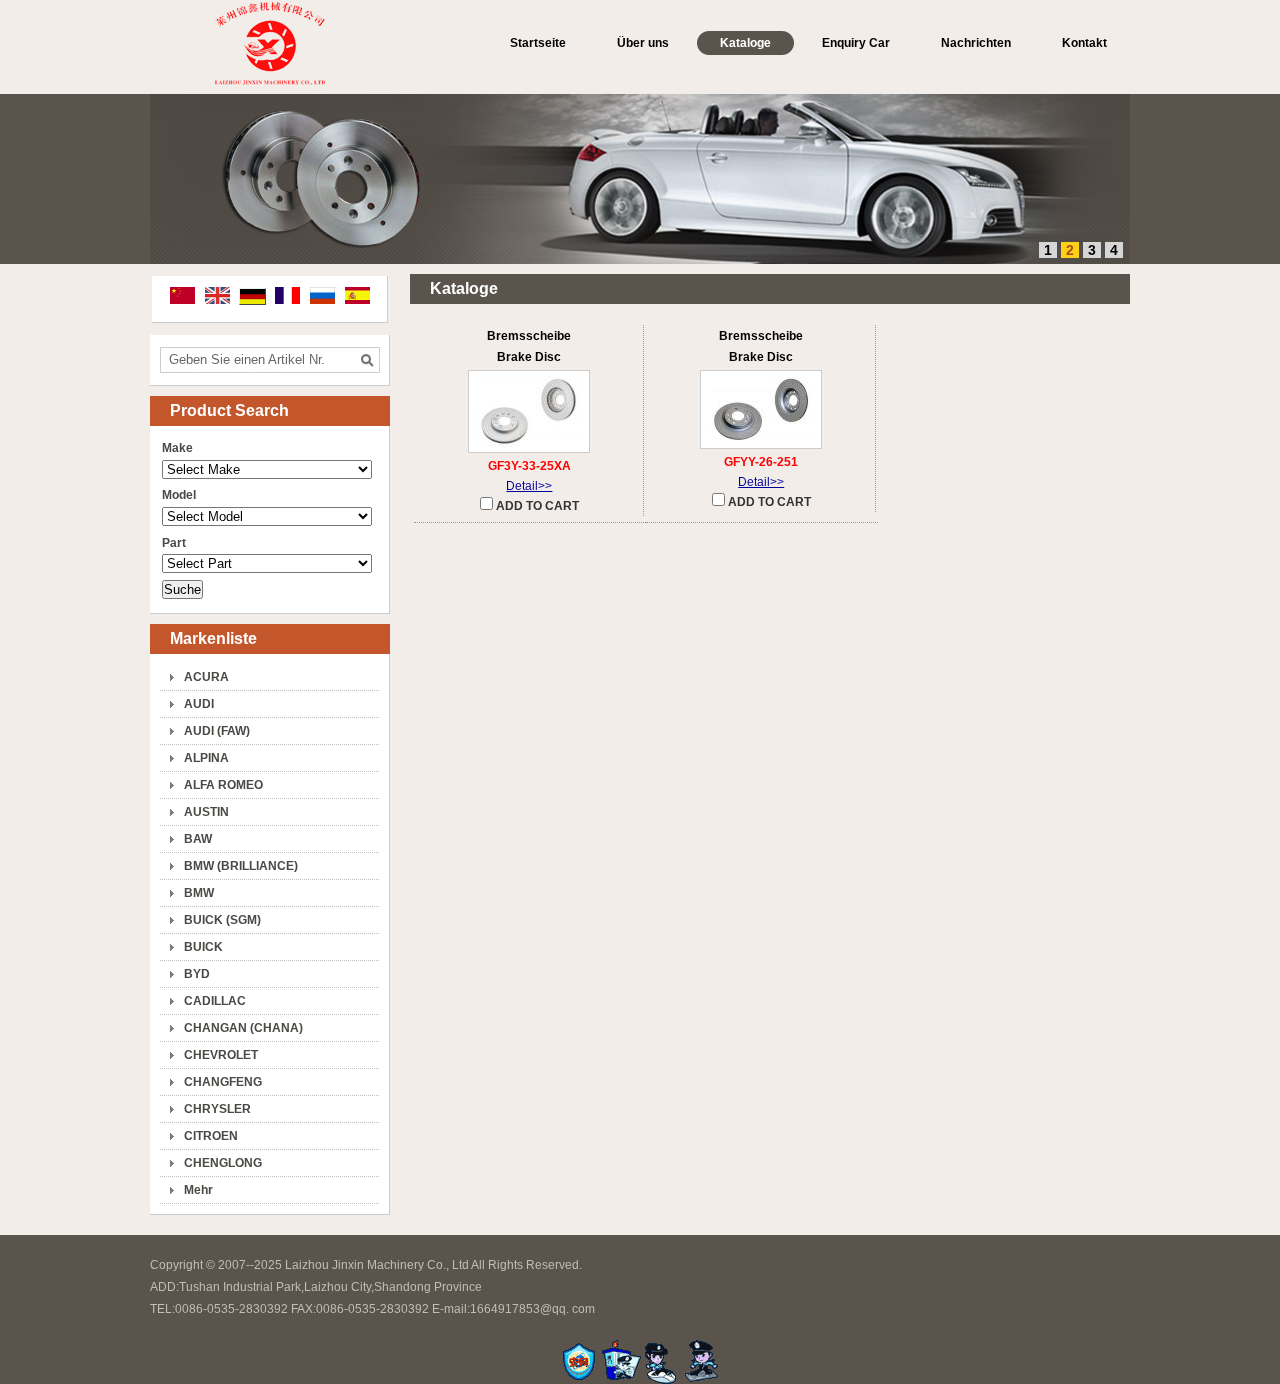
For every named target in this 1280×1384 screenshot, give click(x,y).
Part (174, 543)
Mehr (198, 1190)
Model (179, 495)
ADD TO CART (536, 506)
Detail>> (529, 486)
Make (177, 448)
